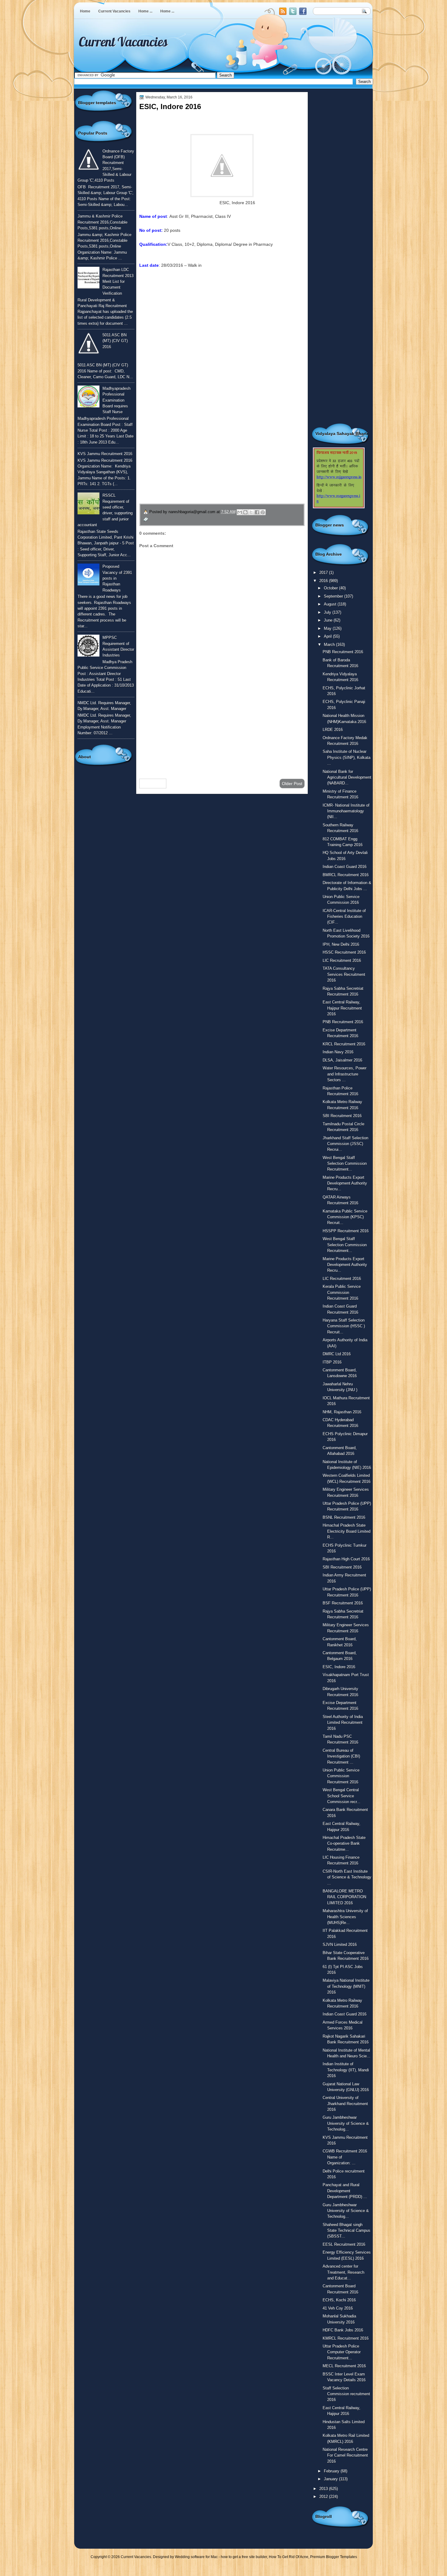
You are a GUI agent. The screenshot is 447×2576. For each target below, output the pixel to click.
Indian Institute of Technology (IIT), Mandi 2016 (346, 2070)
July (328, 612)
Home (85, 11)
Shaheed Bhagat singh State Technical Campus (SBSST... (347, 2231)
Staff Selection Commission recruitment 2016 (346, 2394)
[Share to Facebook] (257, 512)
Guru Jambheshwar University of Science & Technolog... (346, 2123)
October (331, 588)
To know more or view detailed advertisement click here (192, 279)
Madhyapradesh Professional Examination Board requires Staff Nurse (116, 400)
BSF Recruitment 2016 (343, 1603)
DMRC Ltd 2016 (337, 1354)
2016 (324, 581)
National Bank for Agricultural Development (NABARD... (347, 777)
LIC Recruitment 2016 (342, 960)
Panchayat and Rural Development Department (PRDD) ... (345, 2191)
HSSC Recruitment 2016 (344, 952)
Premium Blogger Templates (334, 2557)
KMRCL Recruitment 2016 (346, 2338)
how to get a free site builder (244, 2557)
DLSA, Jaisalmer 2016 (342, 1060)
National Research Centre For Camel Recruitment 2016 (345, 2455)
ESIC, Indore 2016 (339, 1667)
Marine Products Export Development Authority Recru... (345, 1183)
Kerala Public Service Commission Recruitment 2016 (342, 1292)
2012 (324, 2497)
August (331, 604)
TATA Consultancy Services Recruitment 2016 (344, 974)
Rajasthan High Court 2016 (346, 1559)
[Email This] (240, 512)
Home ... (145, 11)
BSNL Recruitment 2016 (344, 1517)
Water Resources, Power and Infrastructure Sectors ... (345, 1074)
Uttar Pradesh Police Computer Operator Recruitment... (342, 2352)
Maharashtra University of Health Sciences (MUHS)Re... (345, 1917)
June (329, 620)
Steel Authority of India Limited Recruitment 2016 (343, 1723)
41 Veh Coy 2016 (338, 2308)
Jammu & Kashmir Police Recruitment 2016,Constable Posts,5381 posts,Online (102, 222)
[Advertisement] (222, 725)
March (330, 645)
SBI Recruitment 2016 (342, 1116)
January (331, 2479)
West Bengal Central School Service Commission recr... (341, 1796)
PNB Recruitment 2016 (343, 652)
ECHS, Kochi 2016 (339, 2300)
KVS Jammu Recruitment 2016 (105, 454)
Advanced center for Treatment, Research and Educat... (343, 2272)
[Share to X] (251, 512)
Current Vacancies (114, 11)
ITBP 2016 (332, 1362)
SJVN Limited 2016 (340, 1945)
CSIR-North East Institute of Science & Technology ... (347, 1877)
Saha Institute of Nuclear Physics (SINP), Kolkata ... (347, 757)
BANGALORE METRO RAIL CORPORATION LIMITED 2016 (344, 1897)
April (328, 636)
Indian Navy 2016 (338, 1052)
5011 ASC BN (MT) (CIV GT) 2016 (115, 341)
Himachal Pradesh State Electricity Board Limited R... (347, 1531)
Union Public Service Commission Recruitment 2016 (341, 1776)
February (332, 2471)
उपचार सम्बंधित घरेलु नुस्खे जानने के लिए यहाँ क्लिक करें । (196, 461)
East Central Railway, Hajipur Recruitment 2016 (342, 1008)
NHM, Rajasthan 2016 (342, 1412)
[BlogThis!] (245, 512)
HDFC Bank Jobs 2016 (343, 2330)
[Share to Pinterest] (263, 512)
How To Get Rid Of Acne (289, 2557)
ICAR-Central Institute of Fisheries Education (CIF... (344, 917)
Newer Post (153, 784)
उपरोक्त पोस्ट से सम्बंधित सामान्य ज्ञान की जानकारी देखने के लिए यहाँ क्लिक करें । (220, 446)
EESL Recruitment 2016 (344, 2244)
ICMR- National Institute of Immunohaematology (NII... (346, 811)
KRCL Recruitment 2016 (344, 1044)
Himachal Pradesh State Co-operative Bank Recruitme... (344, 1844)
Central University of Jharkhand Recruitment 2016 (345, 2104)
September (334, 596)
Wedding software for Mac (196, 2557)
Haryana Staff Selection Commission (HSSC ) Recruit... (344, 1326)
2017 (324, 573)
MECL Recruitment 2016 (344, 2366)
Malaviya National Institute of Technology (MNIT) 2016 (346, 1986)
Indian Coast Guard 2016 (345, 867)
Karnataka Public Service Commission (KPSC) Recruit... (345, 1217)
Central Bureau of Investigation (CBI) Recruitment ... (341, 1756)
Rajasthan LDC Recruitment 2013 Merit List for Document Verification (118, 281)
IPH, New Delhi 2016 (341, 944)
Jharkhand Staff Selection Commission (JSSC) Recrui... (345, 1144)
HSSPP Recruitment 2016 (346, 1231)
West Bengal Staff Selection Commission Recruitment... (345, 1164)
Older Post (292, 784)
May (328, 628)
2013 (324, 2489)
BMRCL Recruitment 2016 (346, 875)
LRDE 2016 (333, 730)
